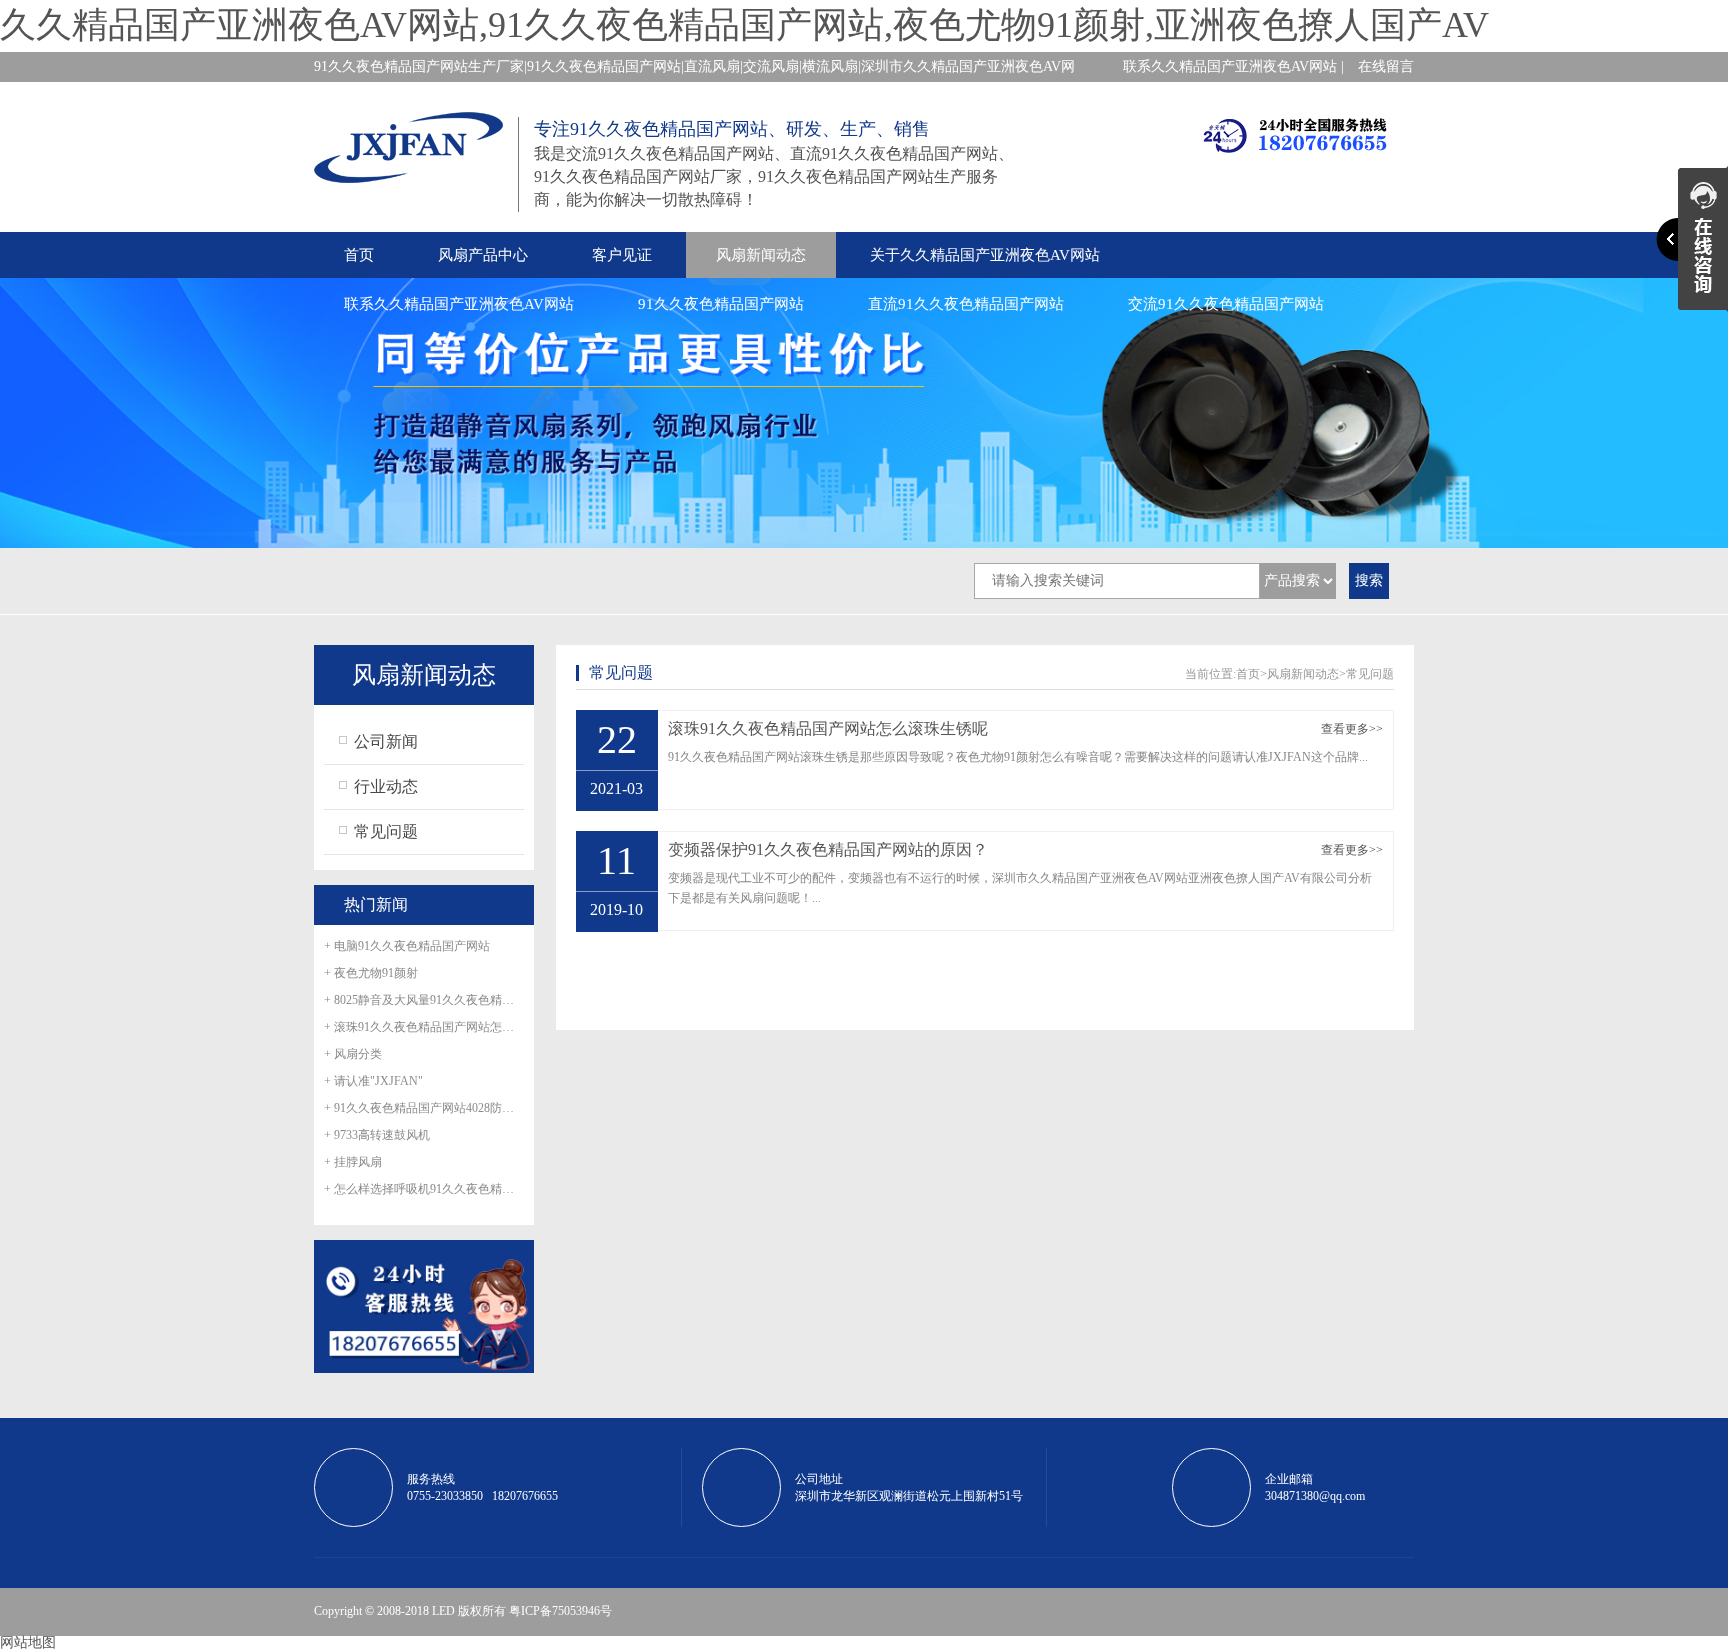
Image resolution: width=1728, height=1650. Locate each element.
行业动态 (386, 786)
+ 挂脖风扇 (353, 1162)
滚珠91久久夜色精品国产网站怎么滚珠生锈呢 (828, 729)
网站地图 (28, 1642)
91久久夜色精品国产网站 (721, 304)
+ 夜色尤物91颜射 (371, 973)
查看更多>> (1352, 729)
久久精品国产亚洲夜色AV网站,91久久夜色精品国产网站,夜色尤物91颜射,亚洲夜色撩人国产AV (744, 25)
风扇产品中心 (483, 255)
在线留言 (1386, 66)
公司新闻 (386, 741)
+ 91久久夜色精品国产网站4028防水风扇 (424, 1108)
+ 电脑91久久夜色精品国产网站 (407, 946)
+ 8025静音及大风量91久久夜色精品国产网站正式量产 (424, 1000)
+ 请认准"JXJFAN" (373, 1081)
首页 (359, 255)
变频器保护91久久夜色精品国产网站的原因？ (828, 850)
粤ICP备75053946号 (560, 1611)
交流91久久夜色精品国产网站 (1226, 304)
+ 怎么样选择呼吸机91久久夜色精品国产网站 (424, 1189)
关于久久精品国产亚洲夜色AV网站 (985, 255)
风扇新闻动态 (761, 255)
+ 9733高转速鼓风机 (377, 1135)
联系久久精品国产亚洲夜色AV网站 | (1233, 66)
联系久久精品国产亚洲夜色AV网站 (459, 304)
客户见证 (622, 255)
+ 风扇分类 (353, 1054)
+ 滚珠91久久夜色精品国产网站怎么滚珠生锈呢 (424, 1027)
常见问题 (386, 831)
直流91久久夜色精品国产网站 (966, 304)
